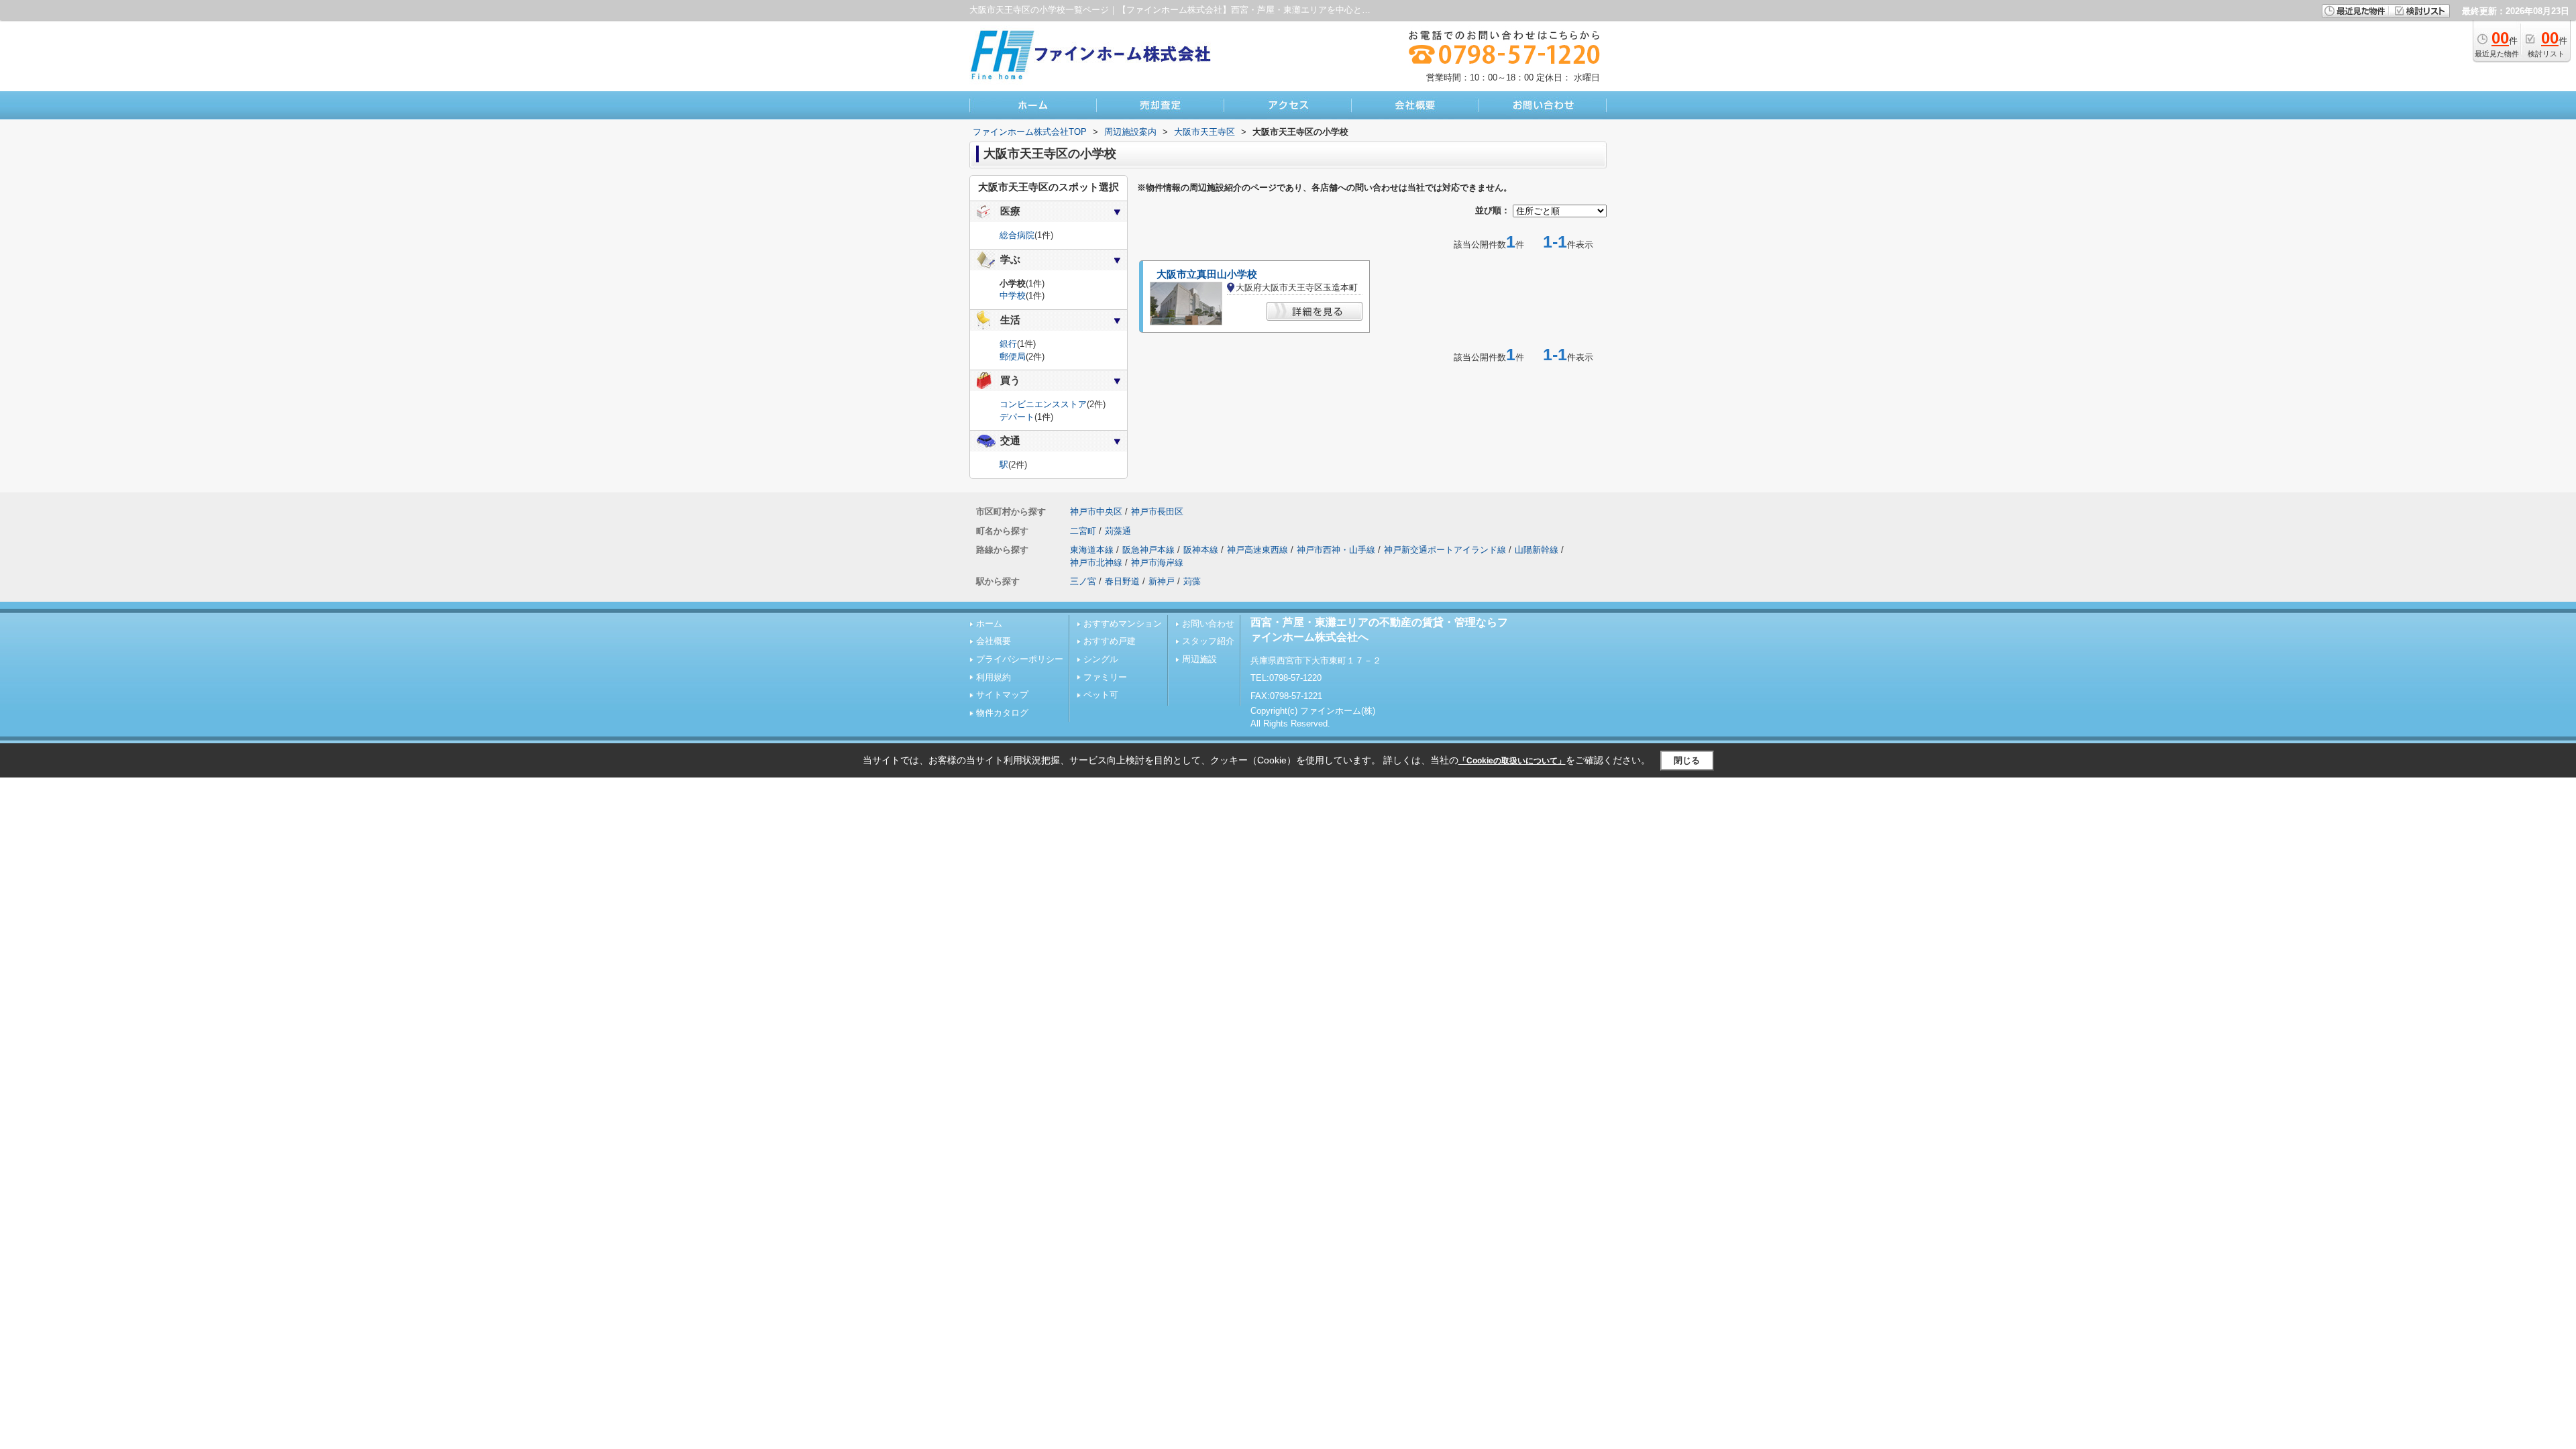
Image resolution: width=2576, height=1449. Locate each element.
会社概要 (994, 641)
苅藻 (1192, 581)
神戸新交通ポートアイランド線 (1445, 550)
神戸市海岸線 (1157, 562)
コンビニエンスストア (1043, 404)
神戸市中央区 (1096, 512)
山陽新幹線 (1537, 550)
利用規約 (994, 677)
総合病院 (1017, 235)
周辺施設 (1199, 659)
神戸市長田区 (1157, 512)
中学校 (1013, 296)
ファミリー (1105, 677)
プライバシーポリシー (1020, 659)
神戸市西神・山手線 (1336, 550)
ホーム (989, 624)
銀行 (1008, 344)
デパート (1017, 417)
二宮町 (1083, 531)
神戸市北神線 (1096, 562)
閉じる (1687, 760)
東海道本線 (1092, 550)
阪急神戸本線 (1148, 550)
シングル (1101, 659)
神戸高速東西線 (1257, 550)
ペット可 (1101, 695)
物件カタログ (1002, 713)
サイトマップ (1002, 695)
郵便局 (1013, 357)
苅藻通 (1118, 531)
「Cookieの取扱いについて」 (1512, 761)
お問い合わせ (1208, 624)
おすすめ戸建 (1110, 641)
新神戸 (1162, 581)
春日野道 (1122, 581)
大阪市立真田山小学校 (1207, 274)
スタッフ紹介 (1208, 641)
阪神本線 (1201, 550)
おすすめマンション (1123, 624)
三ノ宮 (1083, 581)
